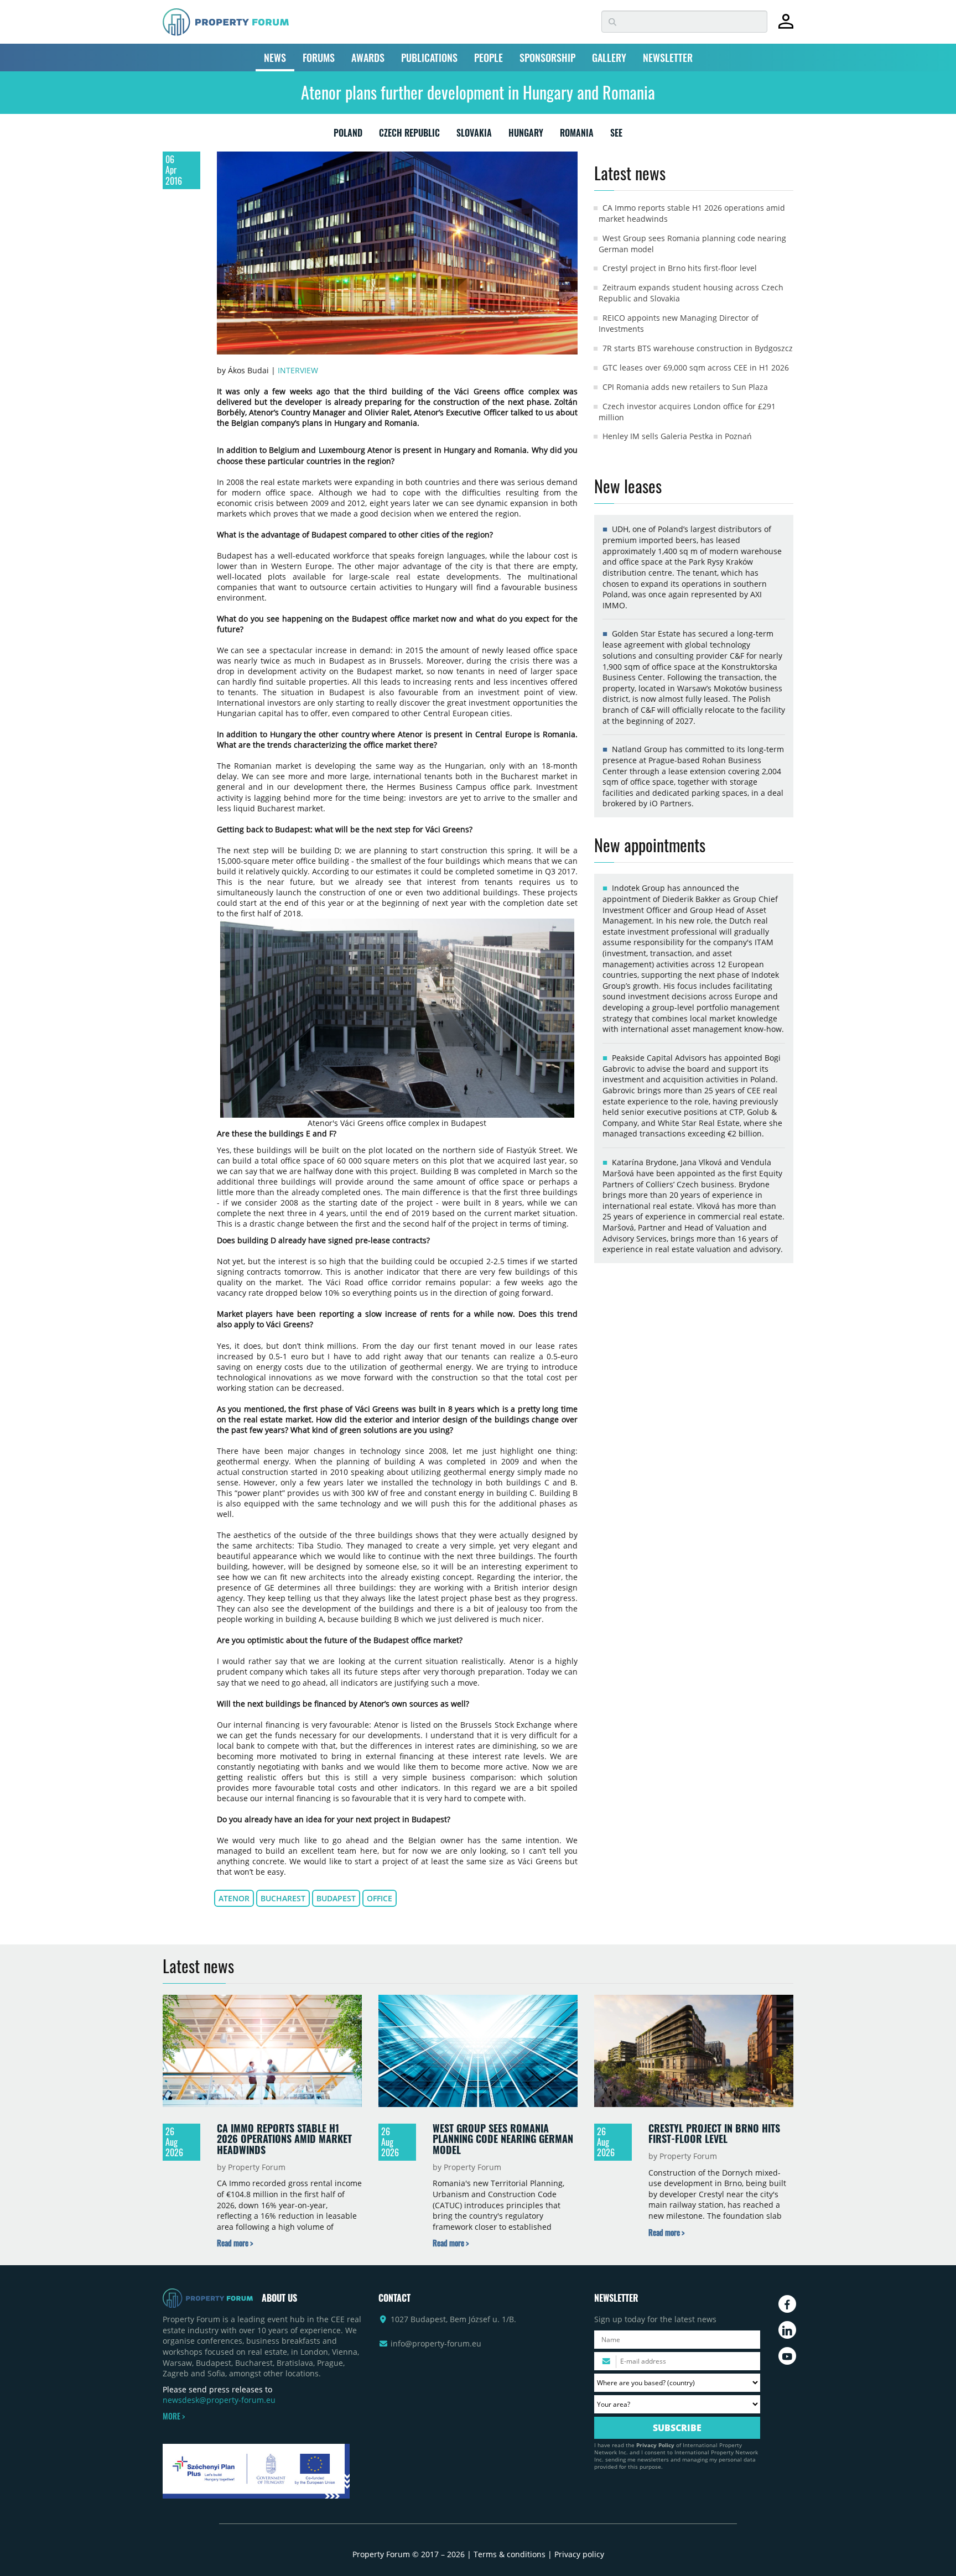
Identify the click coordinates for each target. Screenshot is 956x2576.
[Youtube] (787, 2356)
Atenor (234, 1898)
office (380, 1898)
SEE (616, 135)
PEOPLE (489, 58)
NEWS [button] (275, 58)
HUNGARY (526, 135)
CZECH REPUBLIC (409, 135)
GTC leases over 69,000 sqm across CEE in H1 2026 (696, 367)
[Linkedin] (787, 2330)
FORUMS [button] (319, 58)
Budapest (336, 1898)
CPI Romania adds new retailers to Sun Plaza (685, 387)
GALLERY (609, 58)
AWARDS (368, 58)
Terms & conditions (510, 2554)
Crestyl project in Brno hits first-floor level (680, 268)
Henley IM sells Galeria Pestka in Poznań (677, 436)
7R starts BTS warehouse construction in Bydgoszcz (698, 348)
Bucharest (283, 1898)
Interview (298, 370)
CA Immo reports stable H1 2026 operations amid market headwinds (284, 2139)
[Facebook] (787, 2304)
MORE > (174, 2416)
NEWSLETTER (668, 58)
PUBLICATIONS (429, 58)
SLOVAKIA (474, 135)
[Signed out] (786, 26)
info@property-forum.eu (436, 2343)
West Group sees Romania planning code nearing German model (503, 2139)
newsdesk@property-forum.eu (219, 2400)
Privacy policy (579, 2554)
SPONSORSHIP (547, 58)
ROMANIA (577, 135)
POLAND (348, 135)
